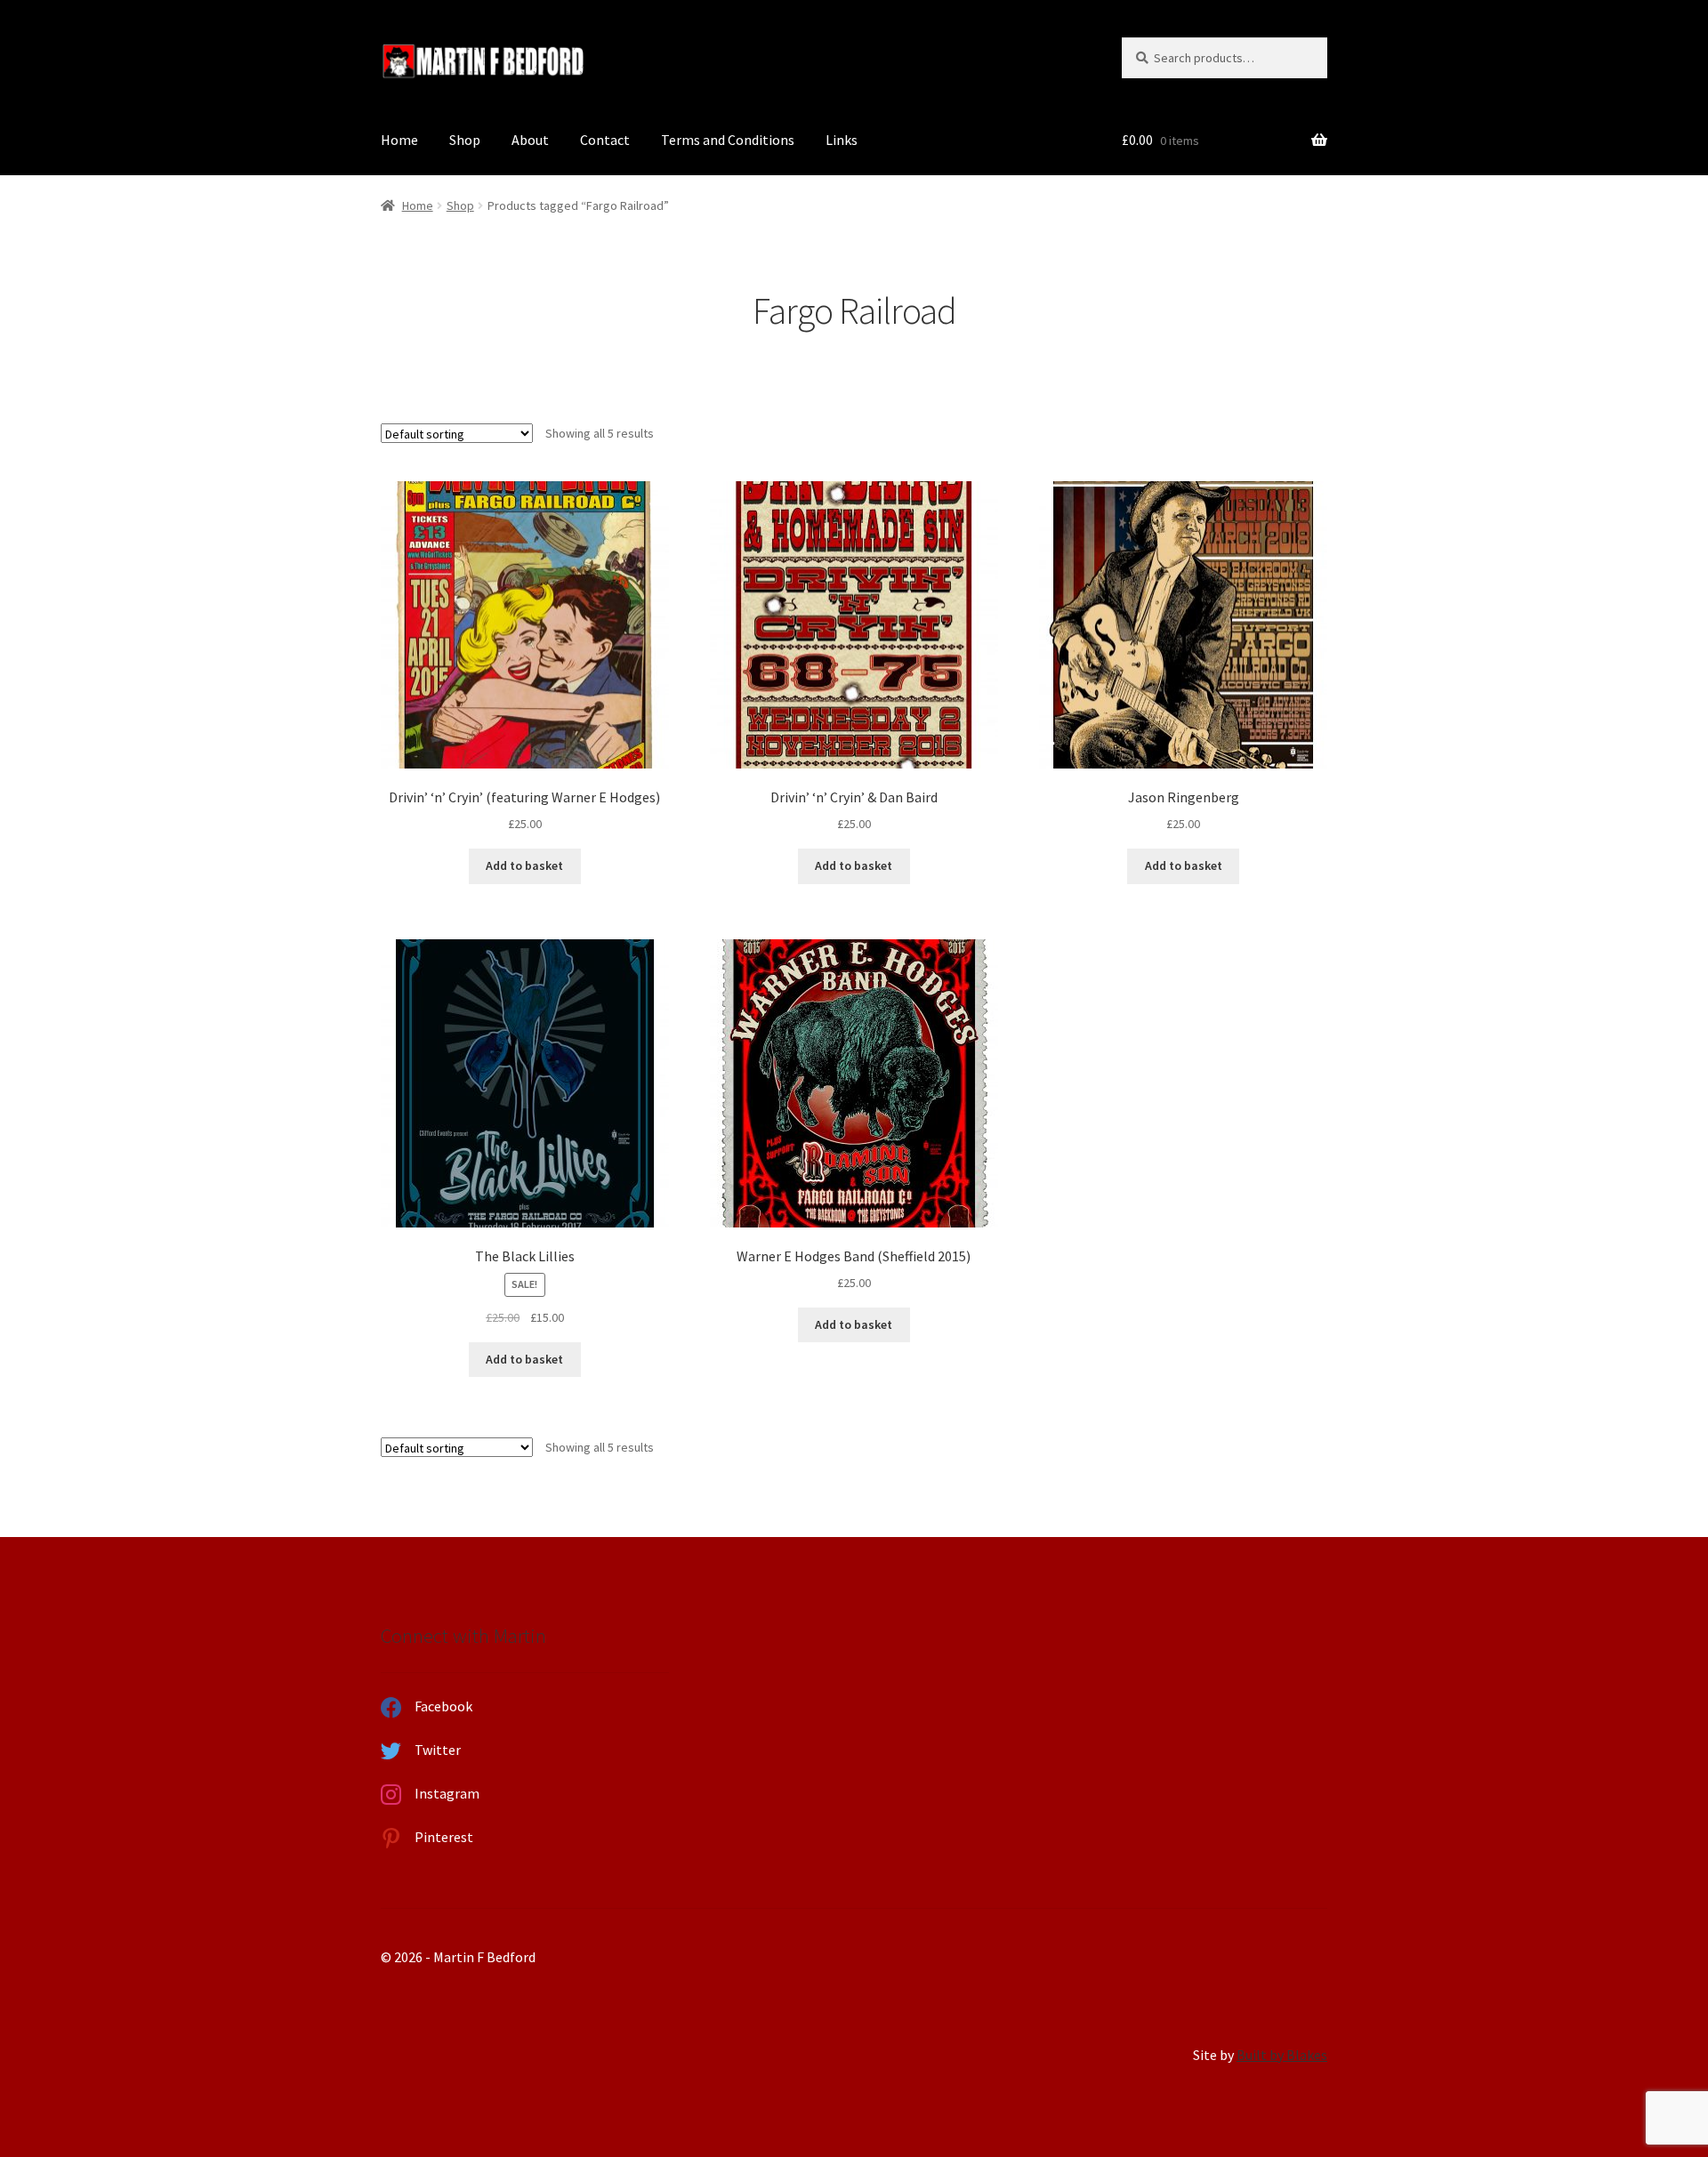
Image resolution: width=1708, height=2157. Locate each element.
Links (842, 140)
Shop (465, 140)
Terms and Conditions (728, 140)
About (530, 140)
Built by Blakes (1282, 2055)
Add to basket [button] (524, 865)
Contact (605, 140)
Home (399, 140)
